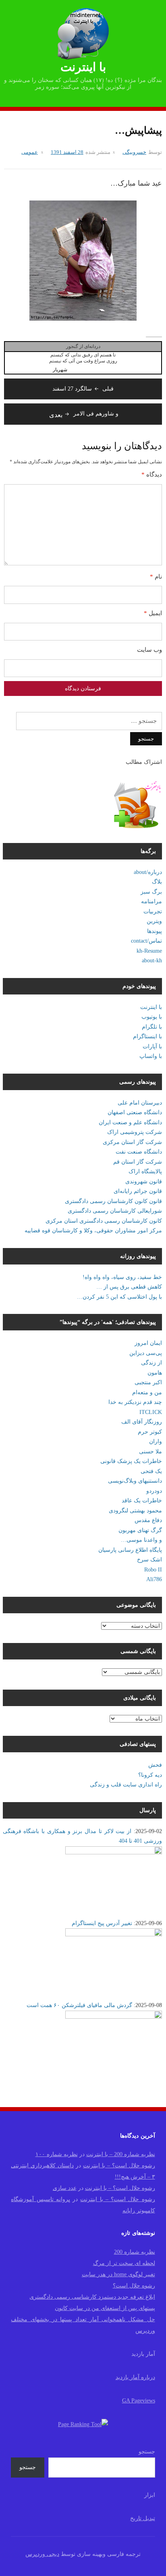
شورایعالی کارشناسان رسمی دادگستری (115, 1211)
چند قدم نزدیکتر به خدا (135, 1402)
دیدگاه (152, 475)
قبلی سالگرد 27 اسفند (83, 389)
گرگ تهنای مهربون (140, 1530)
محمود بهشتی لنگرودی (135, 1511)
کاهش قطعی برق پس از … (129, 1287)
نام (156, 577)
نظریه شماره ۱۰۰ (57, 2154)
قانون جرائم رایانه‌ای (138, 1191)
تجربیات (153, 912)
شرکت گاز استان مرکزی (132, 1142)
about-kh (152, 961)
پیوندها (155, 931)
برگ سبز (151, 892)
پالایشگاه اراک (145, 1171)
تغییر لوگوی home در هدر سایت (118, 2274)
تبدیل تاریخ (143, 2518)
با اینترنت (83, 67)
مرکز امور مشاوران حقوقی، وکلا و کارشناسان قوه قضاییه (93, 1231)
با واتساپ (151, 1056)
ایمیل (153, 613)
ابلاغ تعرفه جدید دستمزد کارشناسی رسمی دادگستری (92, 2297)
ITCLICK (151, 1412)
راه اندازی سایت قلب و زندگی (126, 1785)
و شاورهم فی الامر (84, 414)
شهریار (60, 370)
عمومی (30, 152)
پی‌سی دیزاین (146, 1353)
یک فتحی (151, 1471)
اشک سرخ (149, 1560)
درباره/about (148, 872)
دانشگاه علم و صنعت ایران (130, 1122)
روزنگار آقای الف (142, 1422)
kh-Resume (149, 951)
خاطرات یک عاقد (142, 1501)
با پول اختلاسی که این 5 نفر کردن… (119, 1297)
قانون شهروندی (144, 1182)
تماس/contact (146, 941)
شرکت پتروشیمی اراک (135, 1132)
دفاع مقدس (148, 1520)
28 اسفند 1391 (67, 152)
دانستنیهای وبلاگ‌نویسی (135, 1481)
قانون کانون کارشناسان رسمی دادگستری (113, 1201)
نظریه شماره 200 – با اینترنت (121, 2154)
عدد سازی (65, 2188)
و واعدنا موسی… (141, 1540)
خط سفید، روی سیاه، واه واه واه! (122, 1277)
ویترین (154, 921)
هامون (155, 1373)
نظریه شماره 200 (135, 2252)
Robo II (153, 1570)
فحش (155, 1765)
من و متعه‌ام (147, 1392)
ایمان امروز (148, 1343)
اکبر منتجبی (148, 1382)
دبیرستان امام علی (140, 1103)
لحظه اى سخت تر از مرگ (124, 2263)
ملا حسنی (150, 1452)
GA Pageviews (139, 2401)
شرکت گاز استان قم (138, 1162)
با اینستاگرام (147, 1036)
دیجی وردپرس (42, 2554)
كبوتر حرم (150, 1432)
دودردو (154, 1491)
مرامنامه (151, 901)
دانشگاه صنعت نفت (139, 1152)
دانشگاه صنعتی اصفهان (135, 1112)
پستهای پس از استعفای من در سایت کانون (105, 2308)
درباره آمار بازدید (135, 2377)
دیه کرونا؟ (150, 1775)
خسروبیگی (134, 152)
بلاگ (157, 882)
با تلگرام (152, 1027)
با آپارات (152, 1047)
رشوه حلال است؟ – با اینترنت (119, 2166)
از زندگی (151, 1363)
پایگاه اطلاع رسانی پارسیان (130, 1550)
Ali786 (154, 1579)
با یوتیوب (152, 1017)
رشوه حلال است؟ (134, 2286)
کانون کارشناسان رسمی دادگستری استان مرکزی (104, 1221)
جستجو (147, 2452)
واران (156, 1441)
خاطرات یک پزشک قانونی (131, 1461)
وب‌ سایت (149, 650)
